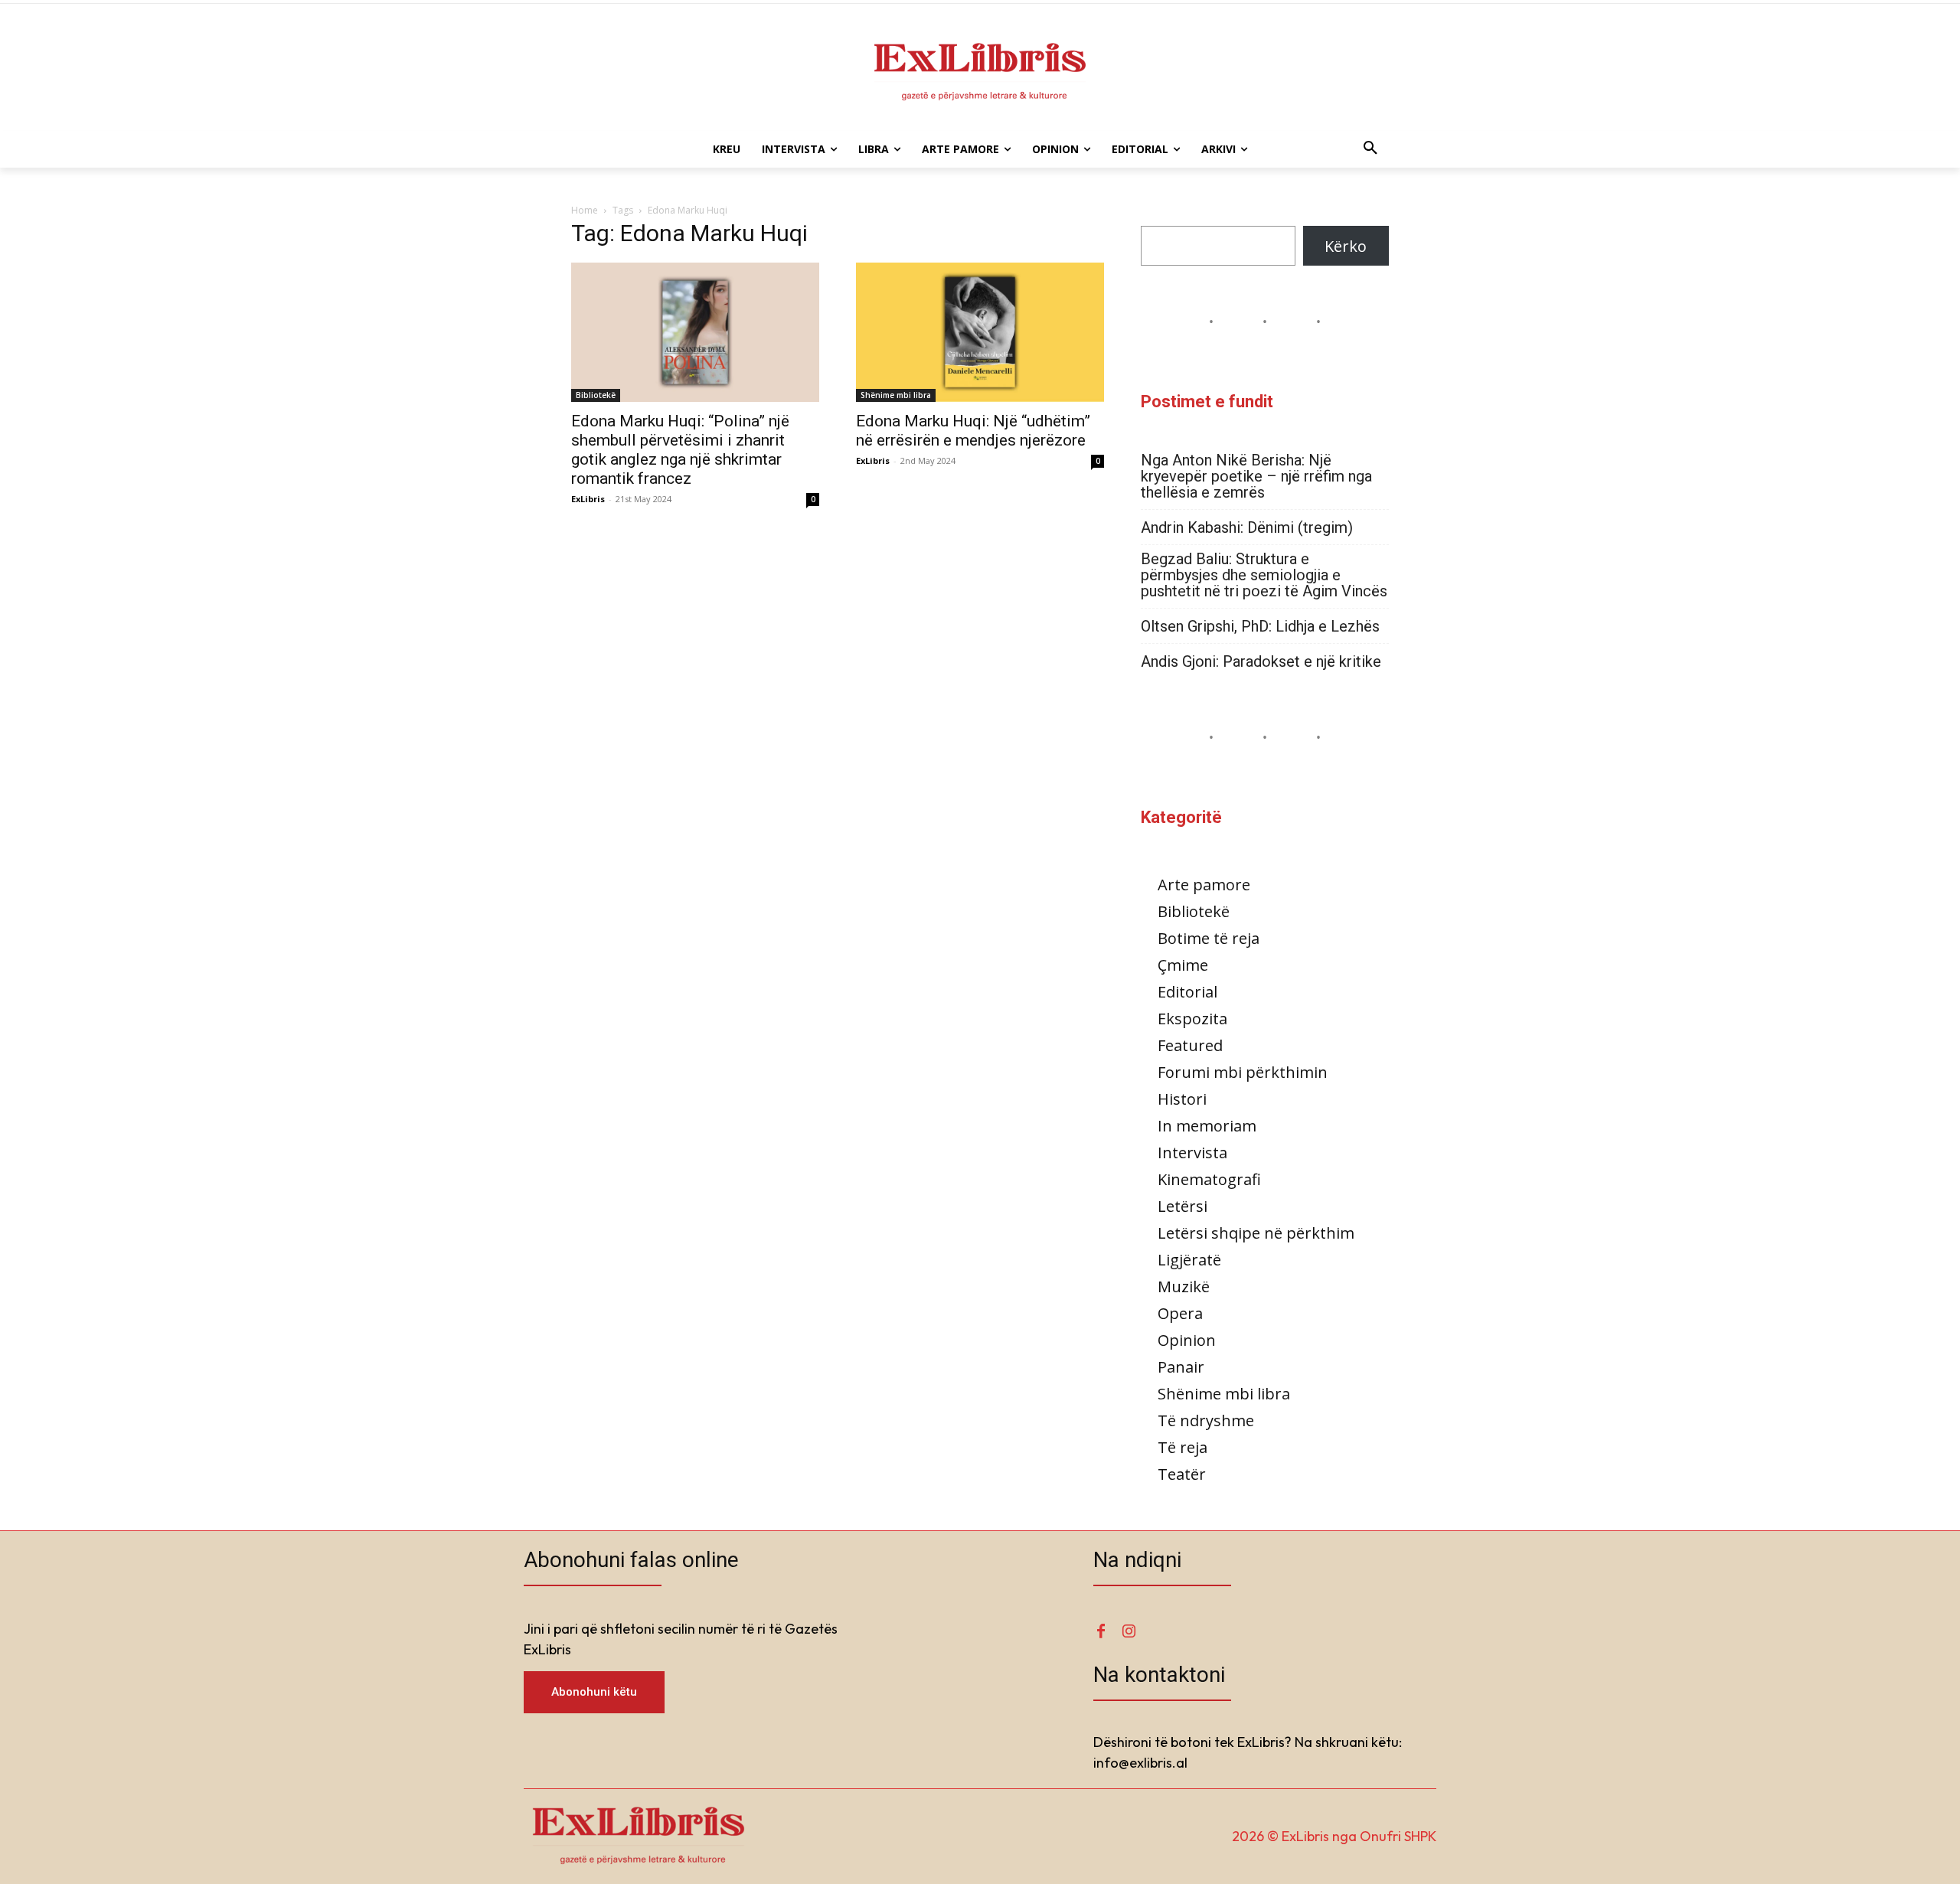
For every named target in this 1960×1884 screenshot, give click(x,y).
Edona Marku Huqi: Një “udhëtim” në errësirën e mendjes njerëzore (973, 431)
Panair (1181, 1367)
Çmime (1183, 965)
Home (585, 210)
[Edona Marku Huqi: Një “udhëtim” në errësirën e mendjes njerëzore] (980, 332)
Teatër (1182, 1474)
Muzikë (1184, 1286)
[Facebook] (1101, 1632)
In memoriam (1207, 1126)
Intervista (1192, 1153)
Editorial (1187, 992)
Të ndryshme (1206, 1420)
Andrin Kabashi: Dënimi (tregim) (1247, 528)
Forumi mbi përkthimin (1243, 1072)
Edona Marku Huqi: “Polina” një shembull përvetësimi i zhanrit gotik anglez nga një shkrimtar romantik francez (680, 450)
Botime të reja (1209, 938)
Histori (1182, 1099)
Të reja (1183, 1447)
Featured (1190, 1045)
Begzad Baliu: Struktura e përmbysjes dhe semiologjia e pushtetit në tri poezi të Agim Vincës (1264, 575)
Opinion (1187, 1340)
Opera (1180, 1313)
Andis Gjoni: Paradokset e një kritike (1261, 662)
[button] (1370, 149)
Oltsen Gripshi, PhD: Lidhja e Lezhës (1260, 627)
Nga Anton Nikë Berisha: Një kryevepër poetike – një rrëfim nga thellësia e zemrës (1256, 477)
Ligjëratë (1189, 1260)
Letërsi (1183, 1206)
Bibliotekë (596, 395)
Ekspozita (1192, 1019)
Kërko (1346, 246)
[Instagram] (1129, 1632)
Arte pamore (1204, 885)
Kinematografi (1209, 1179)
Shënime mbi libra (896, 395)
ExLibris (588, 499)
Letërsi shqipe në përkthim (1256, 1233)
